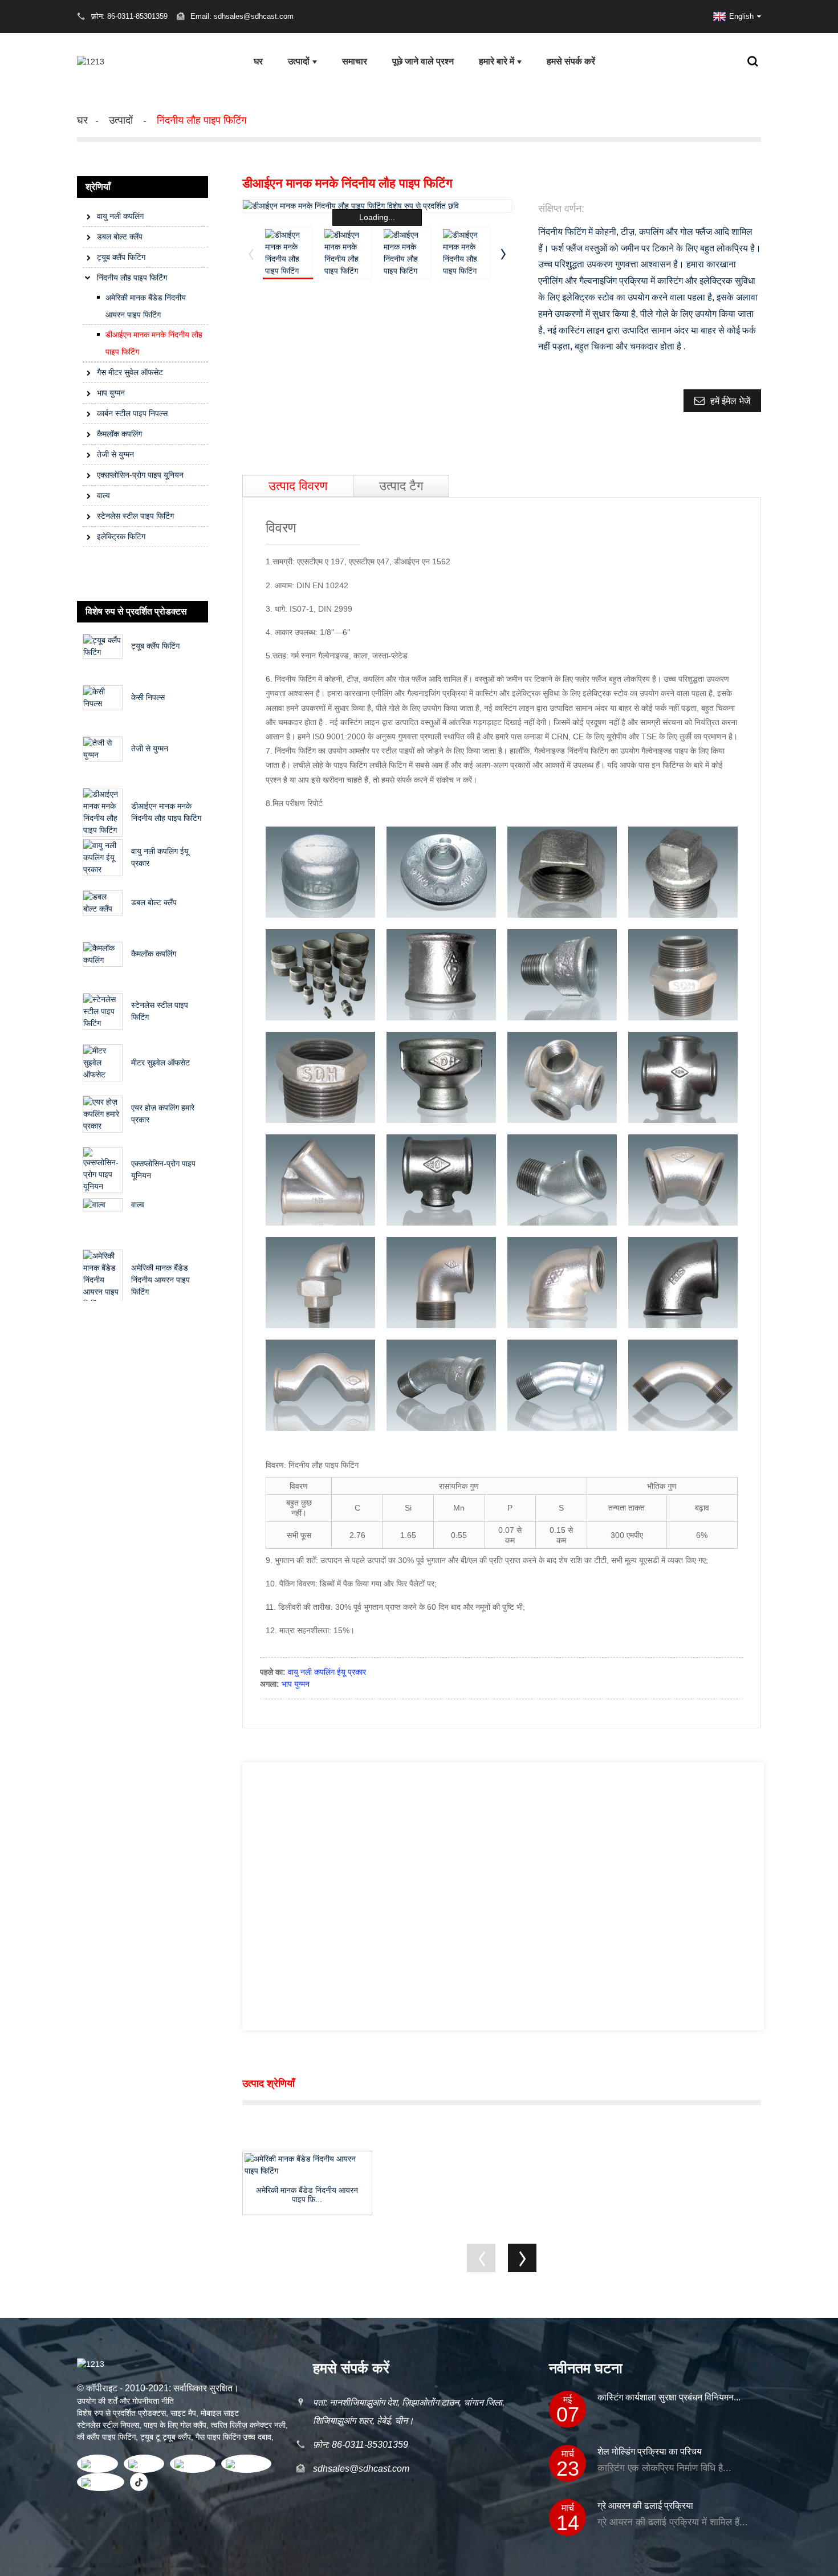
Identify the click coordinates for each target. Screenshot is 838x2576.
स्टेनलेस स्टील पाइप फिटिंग (135, 516)
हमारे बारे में (497, 61)
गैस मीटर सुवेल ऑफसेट (130, 372)
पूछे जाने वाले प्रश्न (423, 61)
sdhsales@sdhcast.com (361, 2469)
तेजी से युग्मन (115, 454)
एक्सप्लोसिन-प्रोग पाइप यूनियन (140, 475)
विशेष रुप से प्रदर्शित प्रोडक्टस (121, 2413)
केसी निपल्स (148, 697)
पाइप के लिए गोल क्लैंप (175, 2425)
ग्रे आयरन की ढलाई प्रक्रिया (645, 2506)
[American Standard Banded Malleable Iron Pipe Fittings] (307, 2165)
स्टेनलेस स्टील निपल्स (108, 2425)
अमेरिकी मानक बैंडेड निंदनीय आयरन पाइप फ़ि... (307, 2195)
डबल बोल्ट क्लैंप (120, 237)
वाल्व (103, 495)
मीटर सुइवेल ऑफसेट (160, 1063)
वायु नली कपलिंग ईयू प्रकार (327, 1672)
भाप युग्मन (111, 393)
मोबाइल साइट (220, 2413)
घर (258, 61)
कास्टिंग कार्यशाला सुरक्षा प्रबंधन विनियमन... (669, 2397)
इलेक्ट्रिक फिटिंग (121, 536)
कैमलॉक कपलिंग (119, 434)
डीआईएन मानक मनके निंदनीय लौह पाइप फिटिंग (154, 343)
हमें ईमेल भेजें (730, 401)
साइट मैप (183, 2413)
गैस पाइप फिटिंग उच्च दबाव (233, 2437)
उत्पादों (299, 61)
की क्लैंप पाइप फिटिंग (106, 2437)
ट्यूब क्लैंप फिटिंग (121, 257)
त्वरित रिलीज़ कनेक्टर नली (248, 2425)
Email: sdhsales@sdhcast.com (242, 16)
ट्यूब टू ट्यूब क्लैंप (166, 2437)
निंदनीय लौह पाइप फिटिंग (202, 120)
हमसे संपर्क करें (571, 61)
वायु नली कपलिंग (120, 216)
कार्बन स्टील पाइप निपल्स (132, 413)
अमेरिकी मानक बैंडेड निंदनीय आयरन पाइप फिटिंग (146, 306)
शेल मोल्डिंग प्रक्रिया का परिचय (650, 2451)
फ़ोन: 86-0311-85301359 (361, 2445)
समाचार (355, 61)
